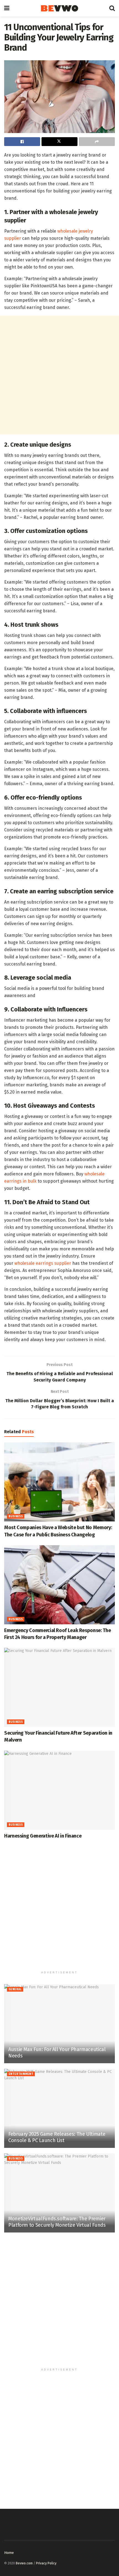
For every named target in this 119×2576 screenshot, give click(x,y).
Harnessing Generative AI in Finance (43, 1836)
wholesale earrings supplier (43, 1263)
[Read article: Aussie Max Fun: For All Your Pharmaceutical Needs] (59, 2024)
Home (9, 2553)
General (15, 1989)
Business (16, 1516)
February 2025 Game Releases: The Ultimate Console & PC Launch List (57, 2137)
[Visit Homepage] (59, 8)
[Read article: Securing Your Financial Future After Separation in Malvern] (59, 1687)
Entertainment (21, 2074)
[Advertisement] (59, 375)
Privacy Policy (46, 2563)
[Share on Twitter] (59, 142)
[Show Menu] (7, 8)
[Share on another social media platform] (97, 142)
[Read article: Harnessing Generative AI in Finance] (59, 1790)
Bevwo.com (24, 2563)
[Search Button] (112, 8)
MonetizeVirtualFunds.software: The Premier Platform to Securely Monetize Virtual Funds (57, 2222)
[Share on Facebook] (22, 142)
